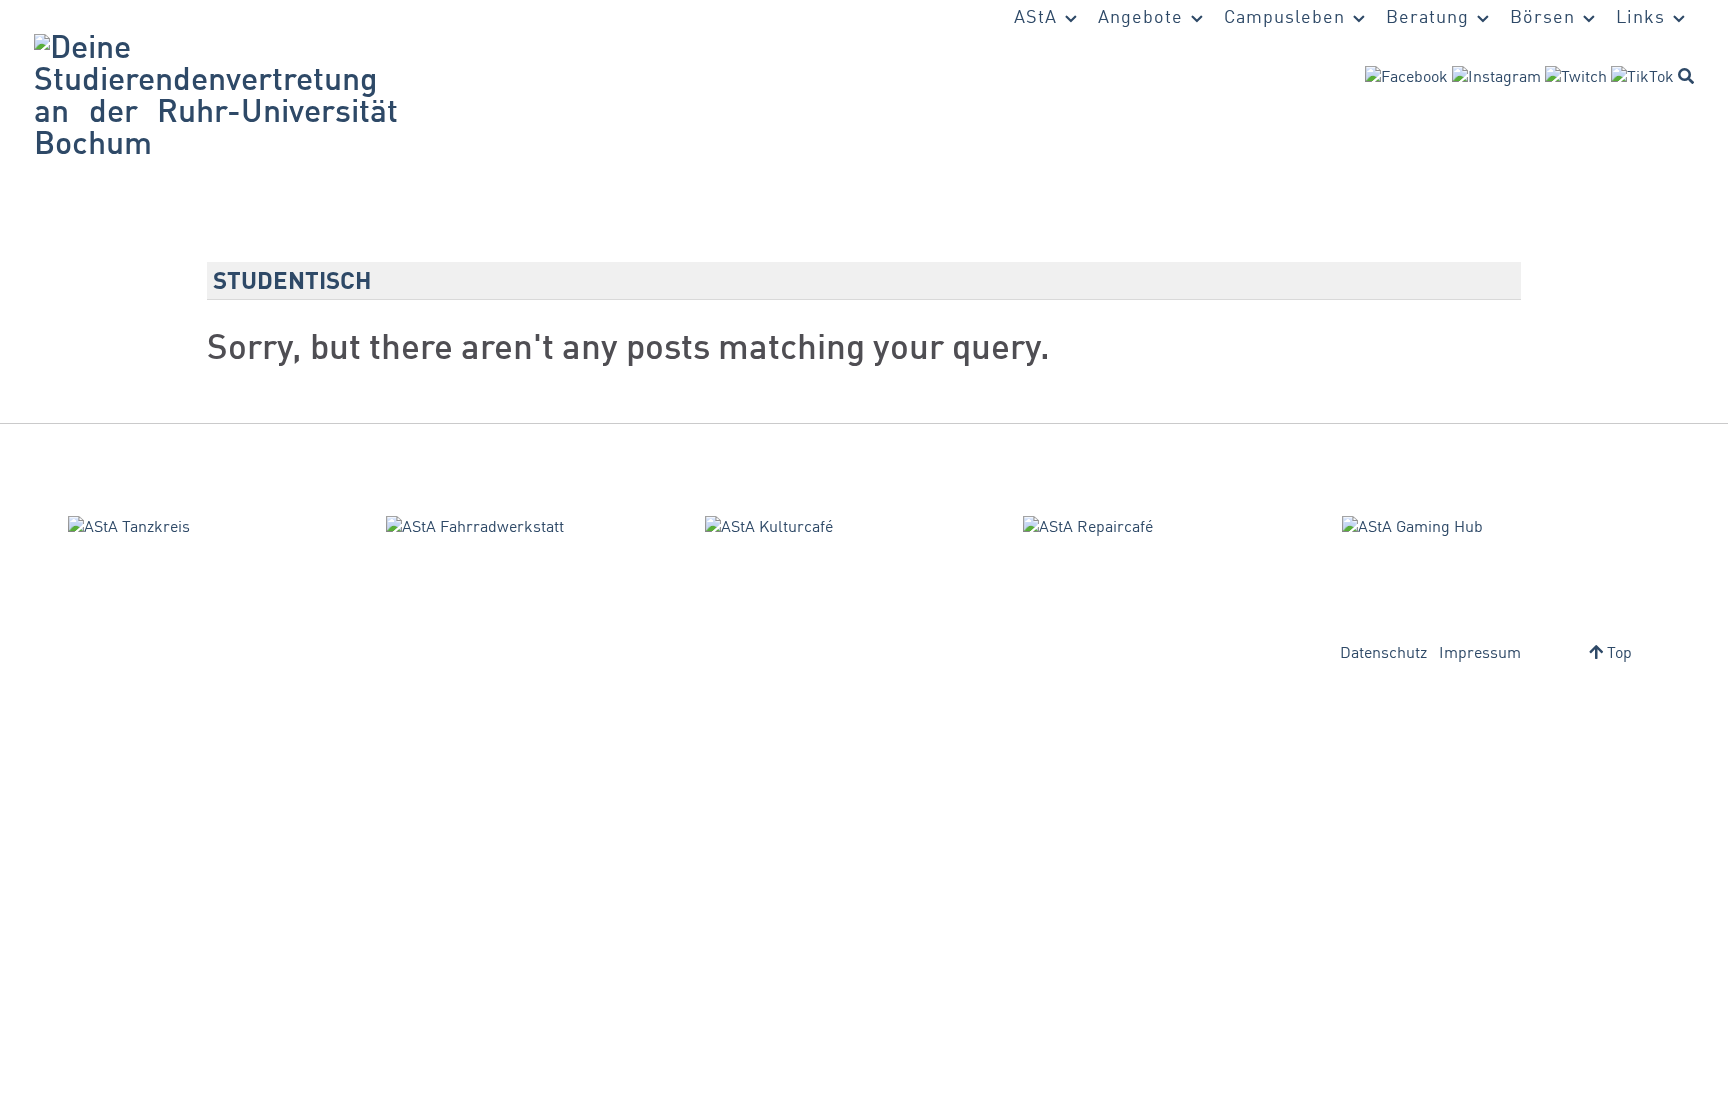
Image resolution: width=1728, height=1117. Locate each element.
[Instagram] (1496, 78)
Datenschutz (1383, 654)
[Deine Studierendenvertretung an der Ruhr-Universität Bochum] (216, 98)
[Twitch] (1576, 78)
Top (1617, 654)
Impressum (1480, 654)
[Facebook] (1406, 78)
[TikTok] (1642, 78)
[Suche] (1686, 76)
